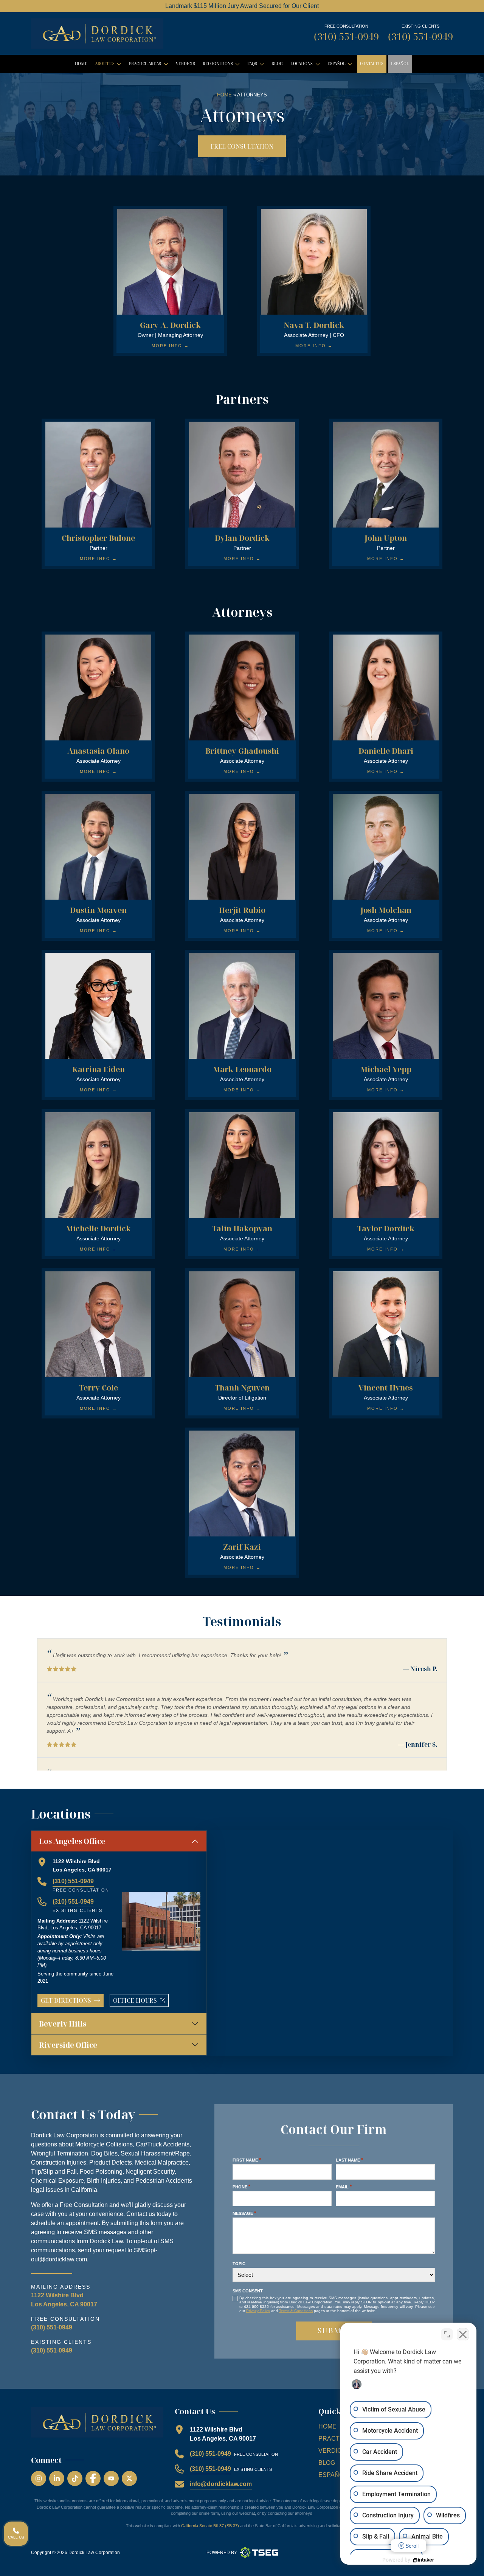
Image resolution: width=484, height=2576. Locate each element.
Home (81, 64)
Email (344, 2187)
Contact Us (372, 64)
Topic (239, 2264)
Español (400, 64)
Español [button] (341, 65)
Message (244, 2213)
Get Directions (66, 2000)
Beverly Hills (63, 2024)
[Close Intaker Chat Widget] (463, 2334)
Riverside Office (68, 2045)
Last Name (349, 2160)
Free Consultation (242, 146)
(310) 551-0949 (346, 36)
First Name (247, 2160)
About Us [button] (110, 65)
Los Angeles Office (72, 1841)
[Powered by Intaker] (423, 2560)
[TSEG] (259, 2553)
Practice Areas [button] (150, 65)
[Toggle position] (447, 2334)
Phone (241, 2187)
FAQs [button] (257, 65)
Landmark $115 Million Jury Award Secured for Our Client (242, 6)
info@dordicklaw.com (221, 2484)
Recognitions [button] (223, 65)
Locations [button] (306, 65)
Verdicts (185, 64)
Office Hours (141, 2002)
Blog (277, 64)
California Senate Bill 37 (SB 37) (210, 2526)
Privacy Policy (258, 2311)
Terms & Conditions (296, 2311)
